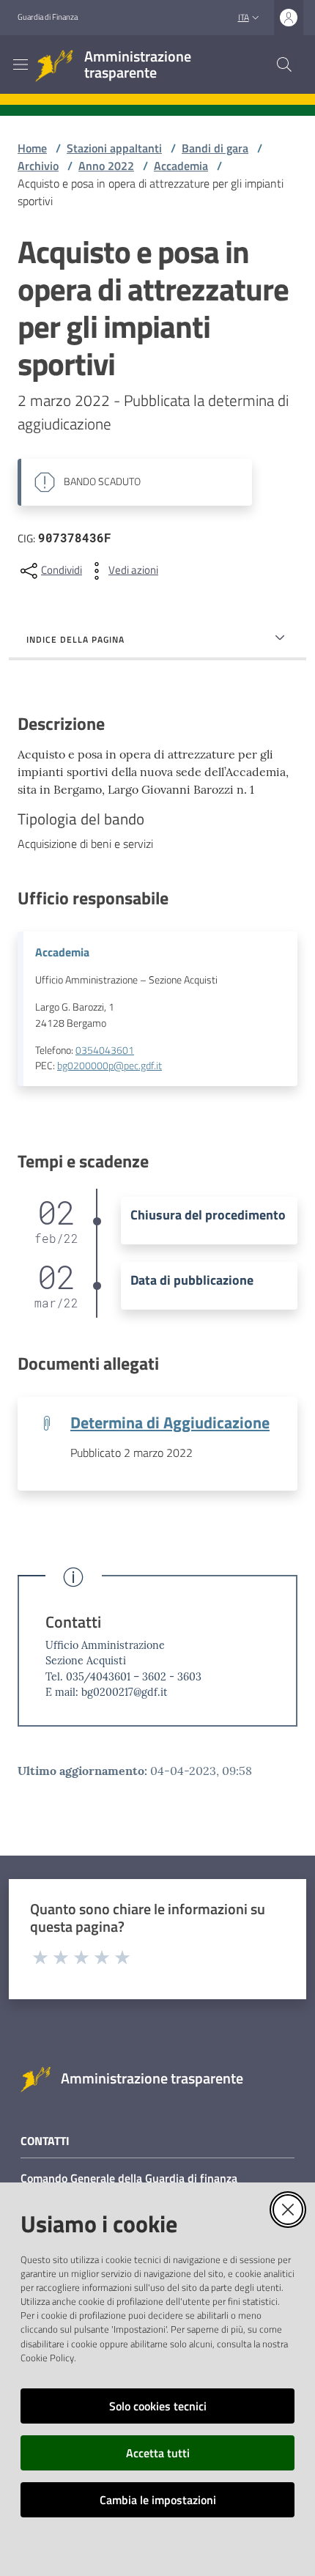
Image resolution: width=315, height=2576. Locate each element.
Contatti (73, 1622)
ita (244, 17)
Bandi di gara (215, 148)
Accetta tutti (158, 2453)
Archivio (38, 166)
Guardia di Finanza (48, 17)
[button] (284, 64)
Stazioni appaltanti (114, 148)
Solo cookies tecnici (158, 2406)
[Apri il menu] (21, 64)
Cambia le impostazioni (158, 2500)
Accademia (181, 166)
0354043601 (105, 1050)
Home (32, 148)
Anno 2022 (106, 166)
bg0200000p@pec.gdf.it (110, 1066)
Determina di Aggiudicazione (170, 1422)
